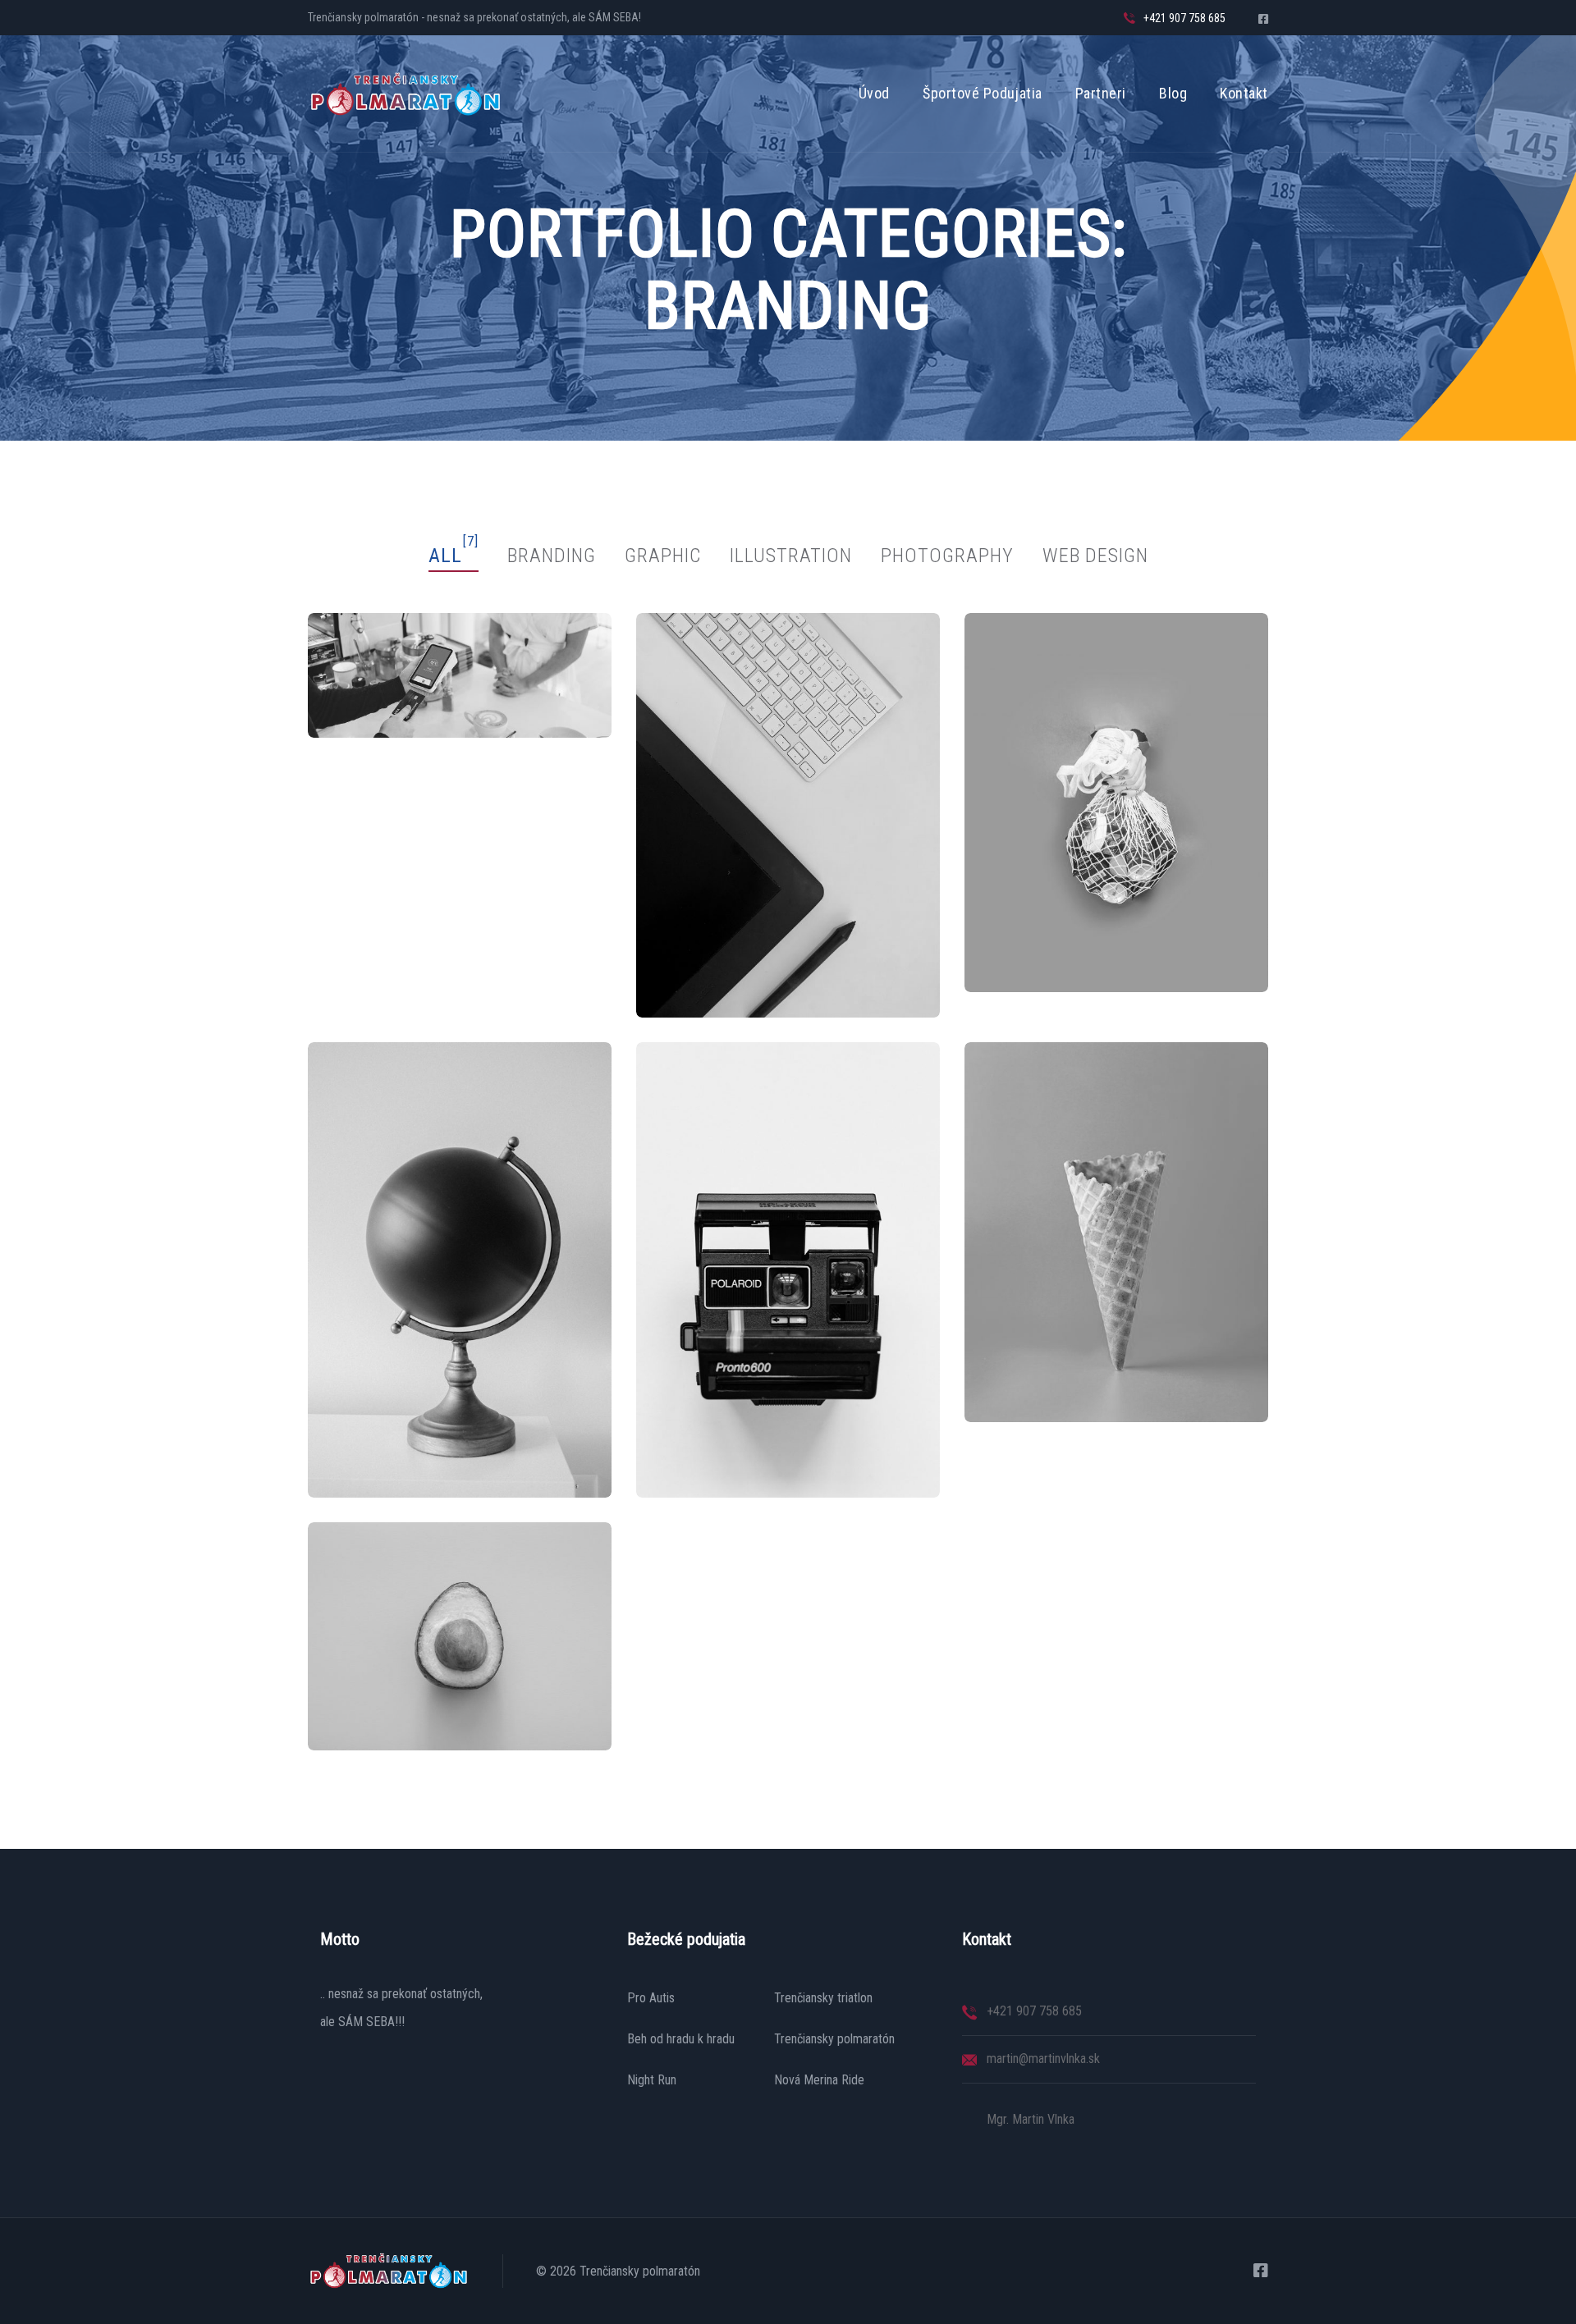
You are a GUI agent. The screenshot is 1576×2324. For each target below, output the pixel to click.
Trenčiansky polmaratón (834, 2039)
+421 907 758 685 (1184, 18)
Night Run (652, 2080)
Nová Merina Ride (819, 2080)
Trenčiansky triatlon (823, 1998)
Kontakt (1244, 93)
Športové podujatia (983, 93)
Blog (1173, 93)
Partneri (1101, 93)
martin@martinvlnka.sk (1043, 2059)
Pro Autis (651, 1998)
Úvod (874, 93)
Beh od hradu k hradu (681, 2039)
